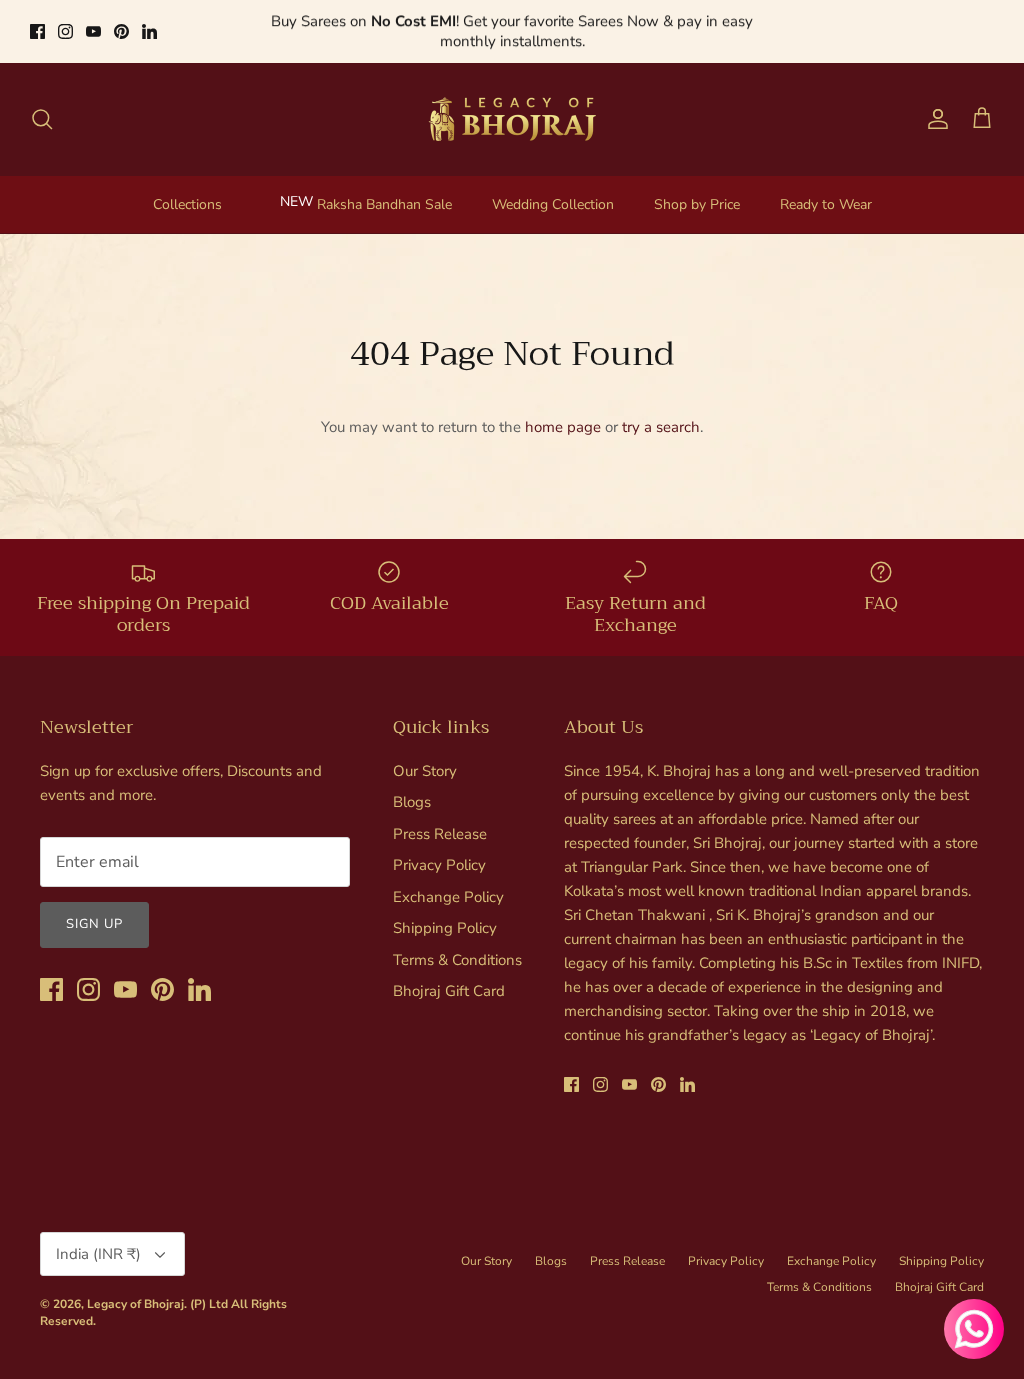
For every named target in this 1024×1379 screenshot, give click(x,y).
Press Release (440, 834)
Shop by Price (697, 204)
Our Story (425, 771)
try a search (661, 427)
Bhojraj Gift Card (449, 991)
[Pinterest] (121, 31)
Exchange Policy (448, 897)
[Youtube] (93, 31)
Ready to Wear (826, 204)
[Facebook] (37, 31)
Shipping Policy (445, 928)
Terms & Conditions (457, 960)
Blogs (412, 802)
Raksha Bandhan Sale (384, 204)
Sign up (94, 924)
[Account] (934, 119)
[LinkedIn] (149, 31)
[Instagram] (65, 31)
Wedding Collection (553, 204)
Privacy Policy (439, 865)
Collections (187, 204)
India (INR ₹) (98, 1254)
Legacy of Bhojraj (135, 1304)
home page (563, 427)
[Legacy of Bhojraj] (512, 119)
